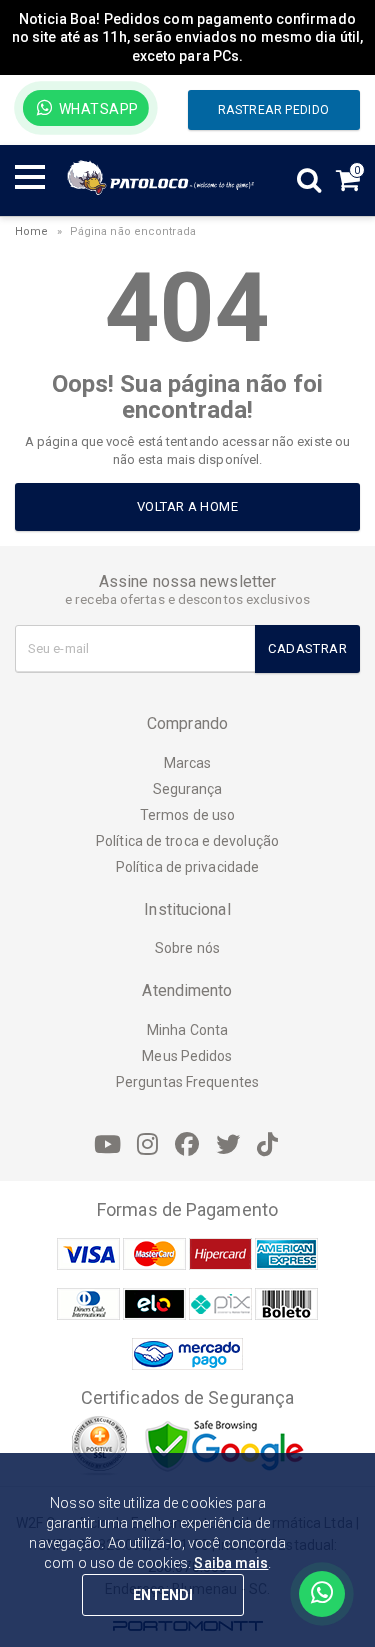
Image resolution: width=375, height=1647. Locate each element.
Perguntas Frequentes (187, 1082)
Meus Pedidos (187, 1056)
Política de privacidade (187, 867)
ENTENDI (163, 1595)
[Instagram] (147, 1145)
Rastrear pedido (273, 110)
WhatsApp (97, 109)
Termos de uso (187, 815)
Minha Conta (187, 1030)
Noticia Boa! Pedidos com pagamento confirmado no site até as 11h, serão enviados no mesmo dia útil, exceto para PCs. (187, 37)
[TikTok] (268, 1145)
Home (31, 231)
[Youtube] (107, 1145)
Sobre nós (187, 948)
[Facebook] (188, 1145)
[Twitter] (228, 1145)
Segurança (188, 789)
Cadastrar (307, 648)
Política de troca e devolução (187, 841)
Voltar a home (187, 506)
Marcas (188, 763)
